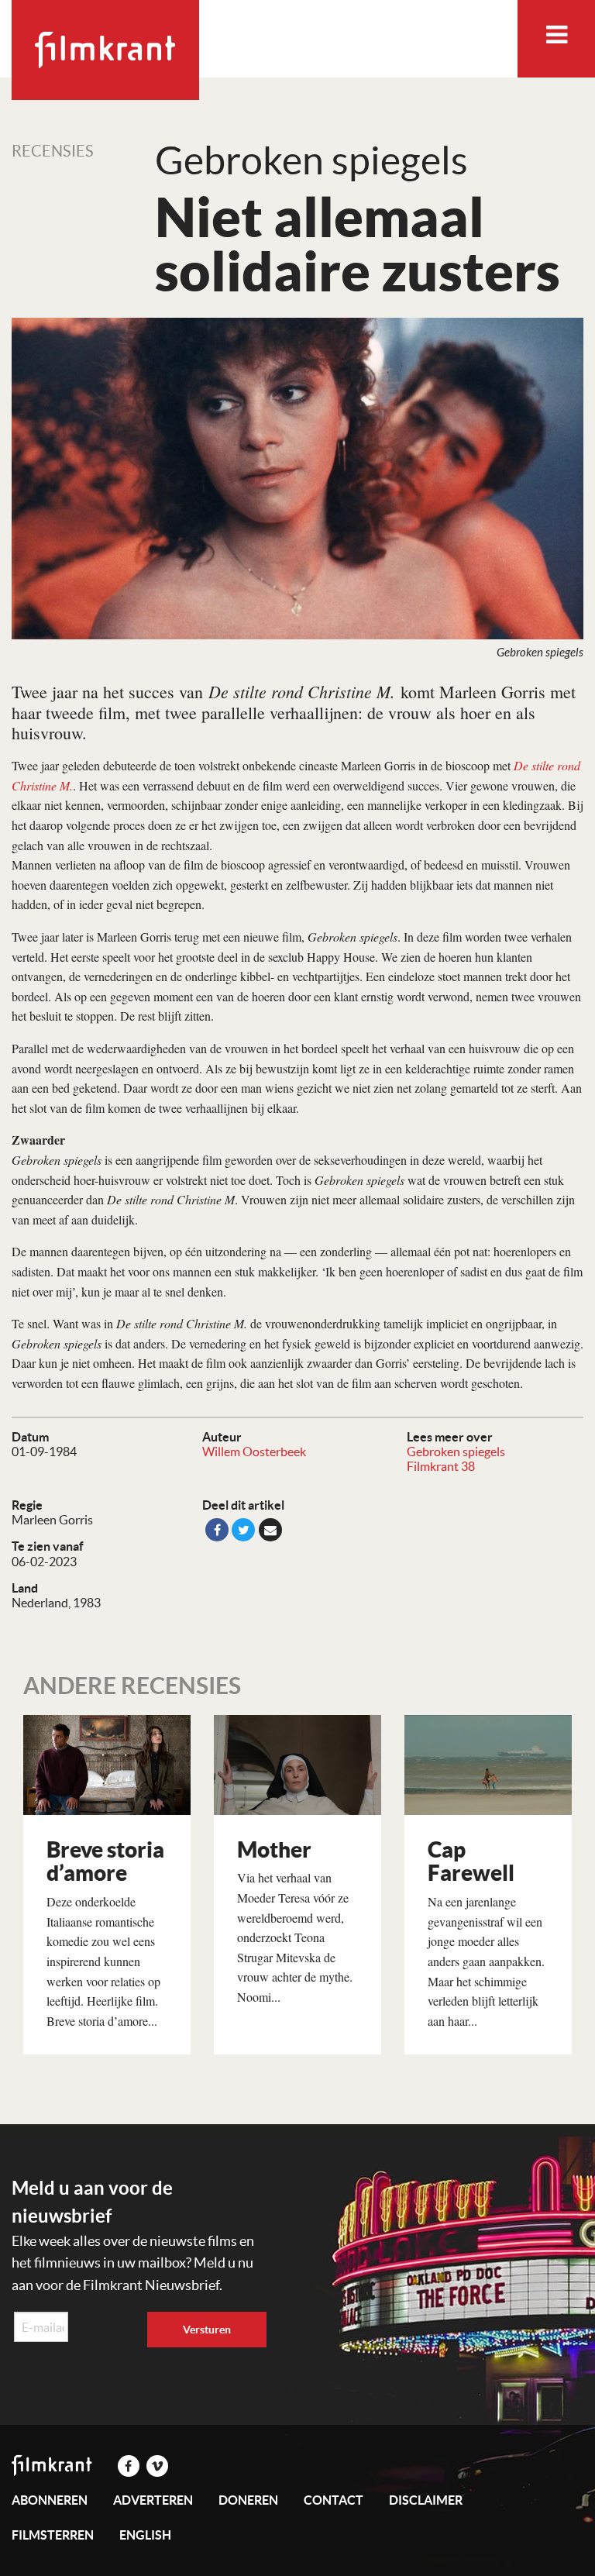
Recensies (53, 151)
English (145, 2535)
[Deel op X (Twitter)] (243, 1530)
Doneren (248, 2500)
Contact (334, 2500)
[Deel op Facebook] (217, 1530)
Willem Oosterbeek (254, 1452)
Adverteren (153, 2500)
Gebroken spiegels (456, 1452)
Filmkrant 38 (441, 1466)
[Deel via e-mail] (270, 1530)
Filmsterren (53, 2535)
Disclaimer (426, 2500)
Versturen (207, 2330)
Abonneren (50, 2500)
